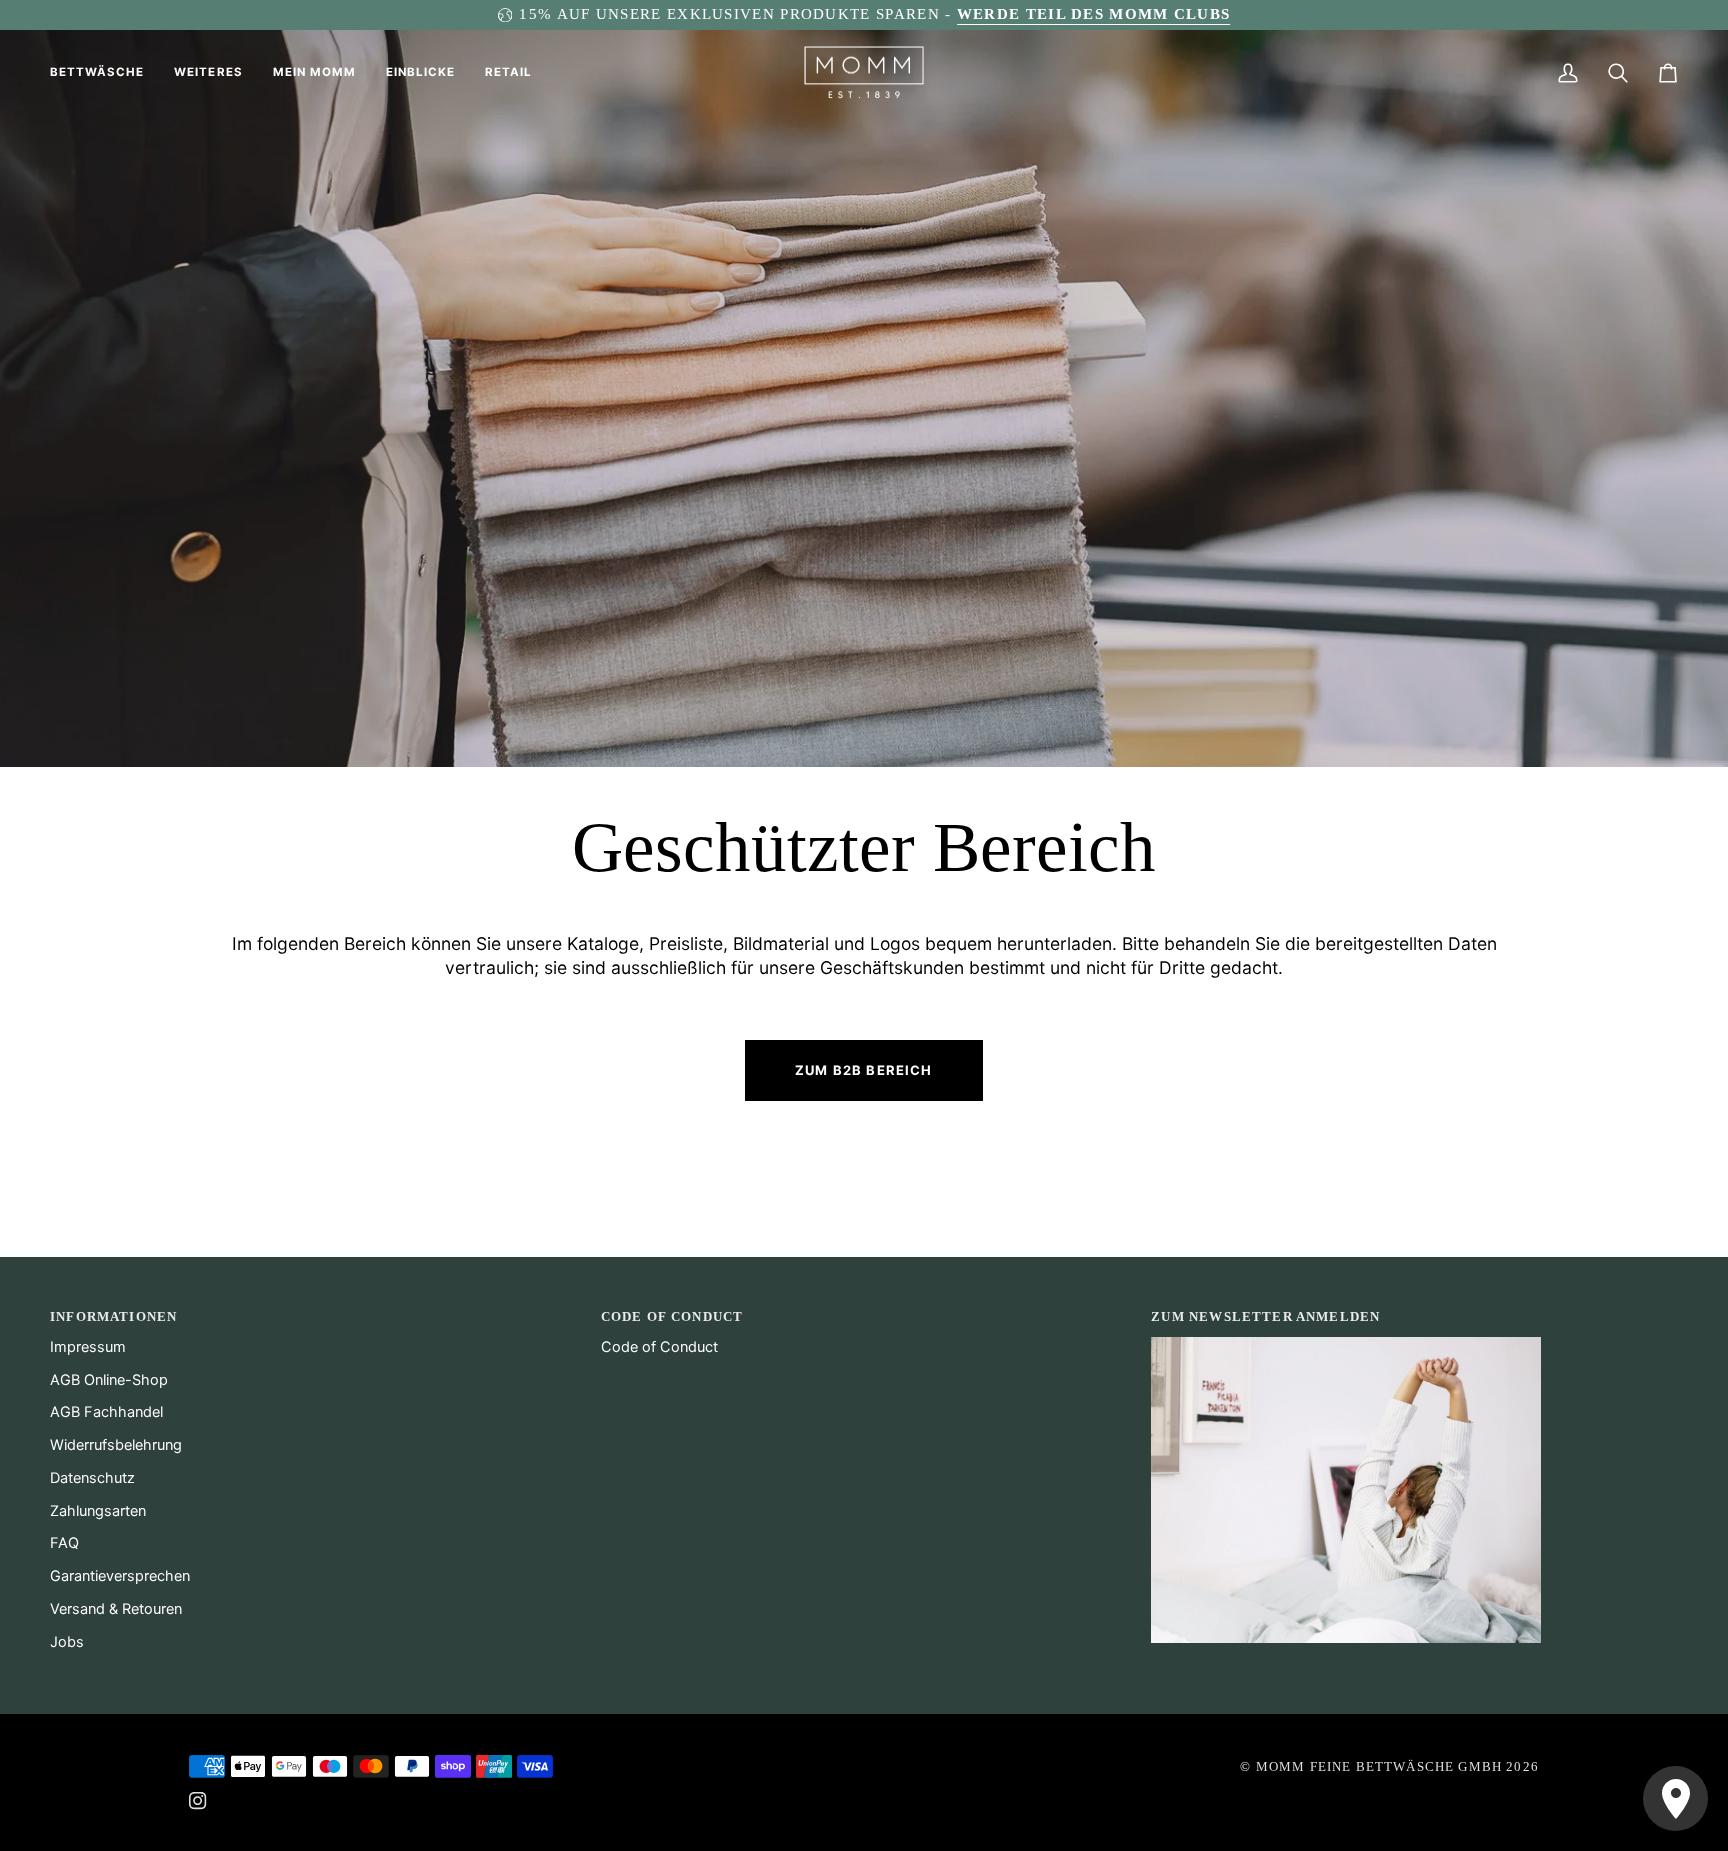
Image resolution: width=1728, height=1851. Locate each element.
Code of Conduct (659, 1347)
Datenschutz (92, 1478)
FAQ (64, 1543)
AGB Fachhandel (106, 1412)
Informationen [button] (113, 1316)
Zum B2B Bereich (864, 1070)
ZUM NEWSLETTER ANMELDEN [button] (1265, 1316)
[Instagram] (198, 1801)
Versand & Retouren (116, 1609)
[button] (104, 73)
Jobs (67, 1642)
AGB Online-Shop (109, 1380)
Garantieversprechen (120, 1576)
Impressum (88, 1347)
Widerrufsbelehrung (116, 1445)
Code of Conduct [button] (672, 1316)
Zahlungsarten (98, 1511)
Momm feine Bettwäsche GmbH (1379, 1766)
